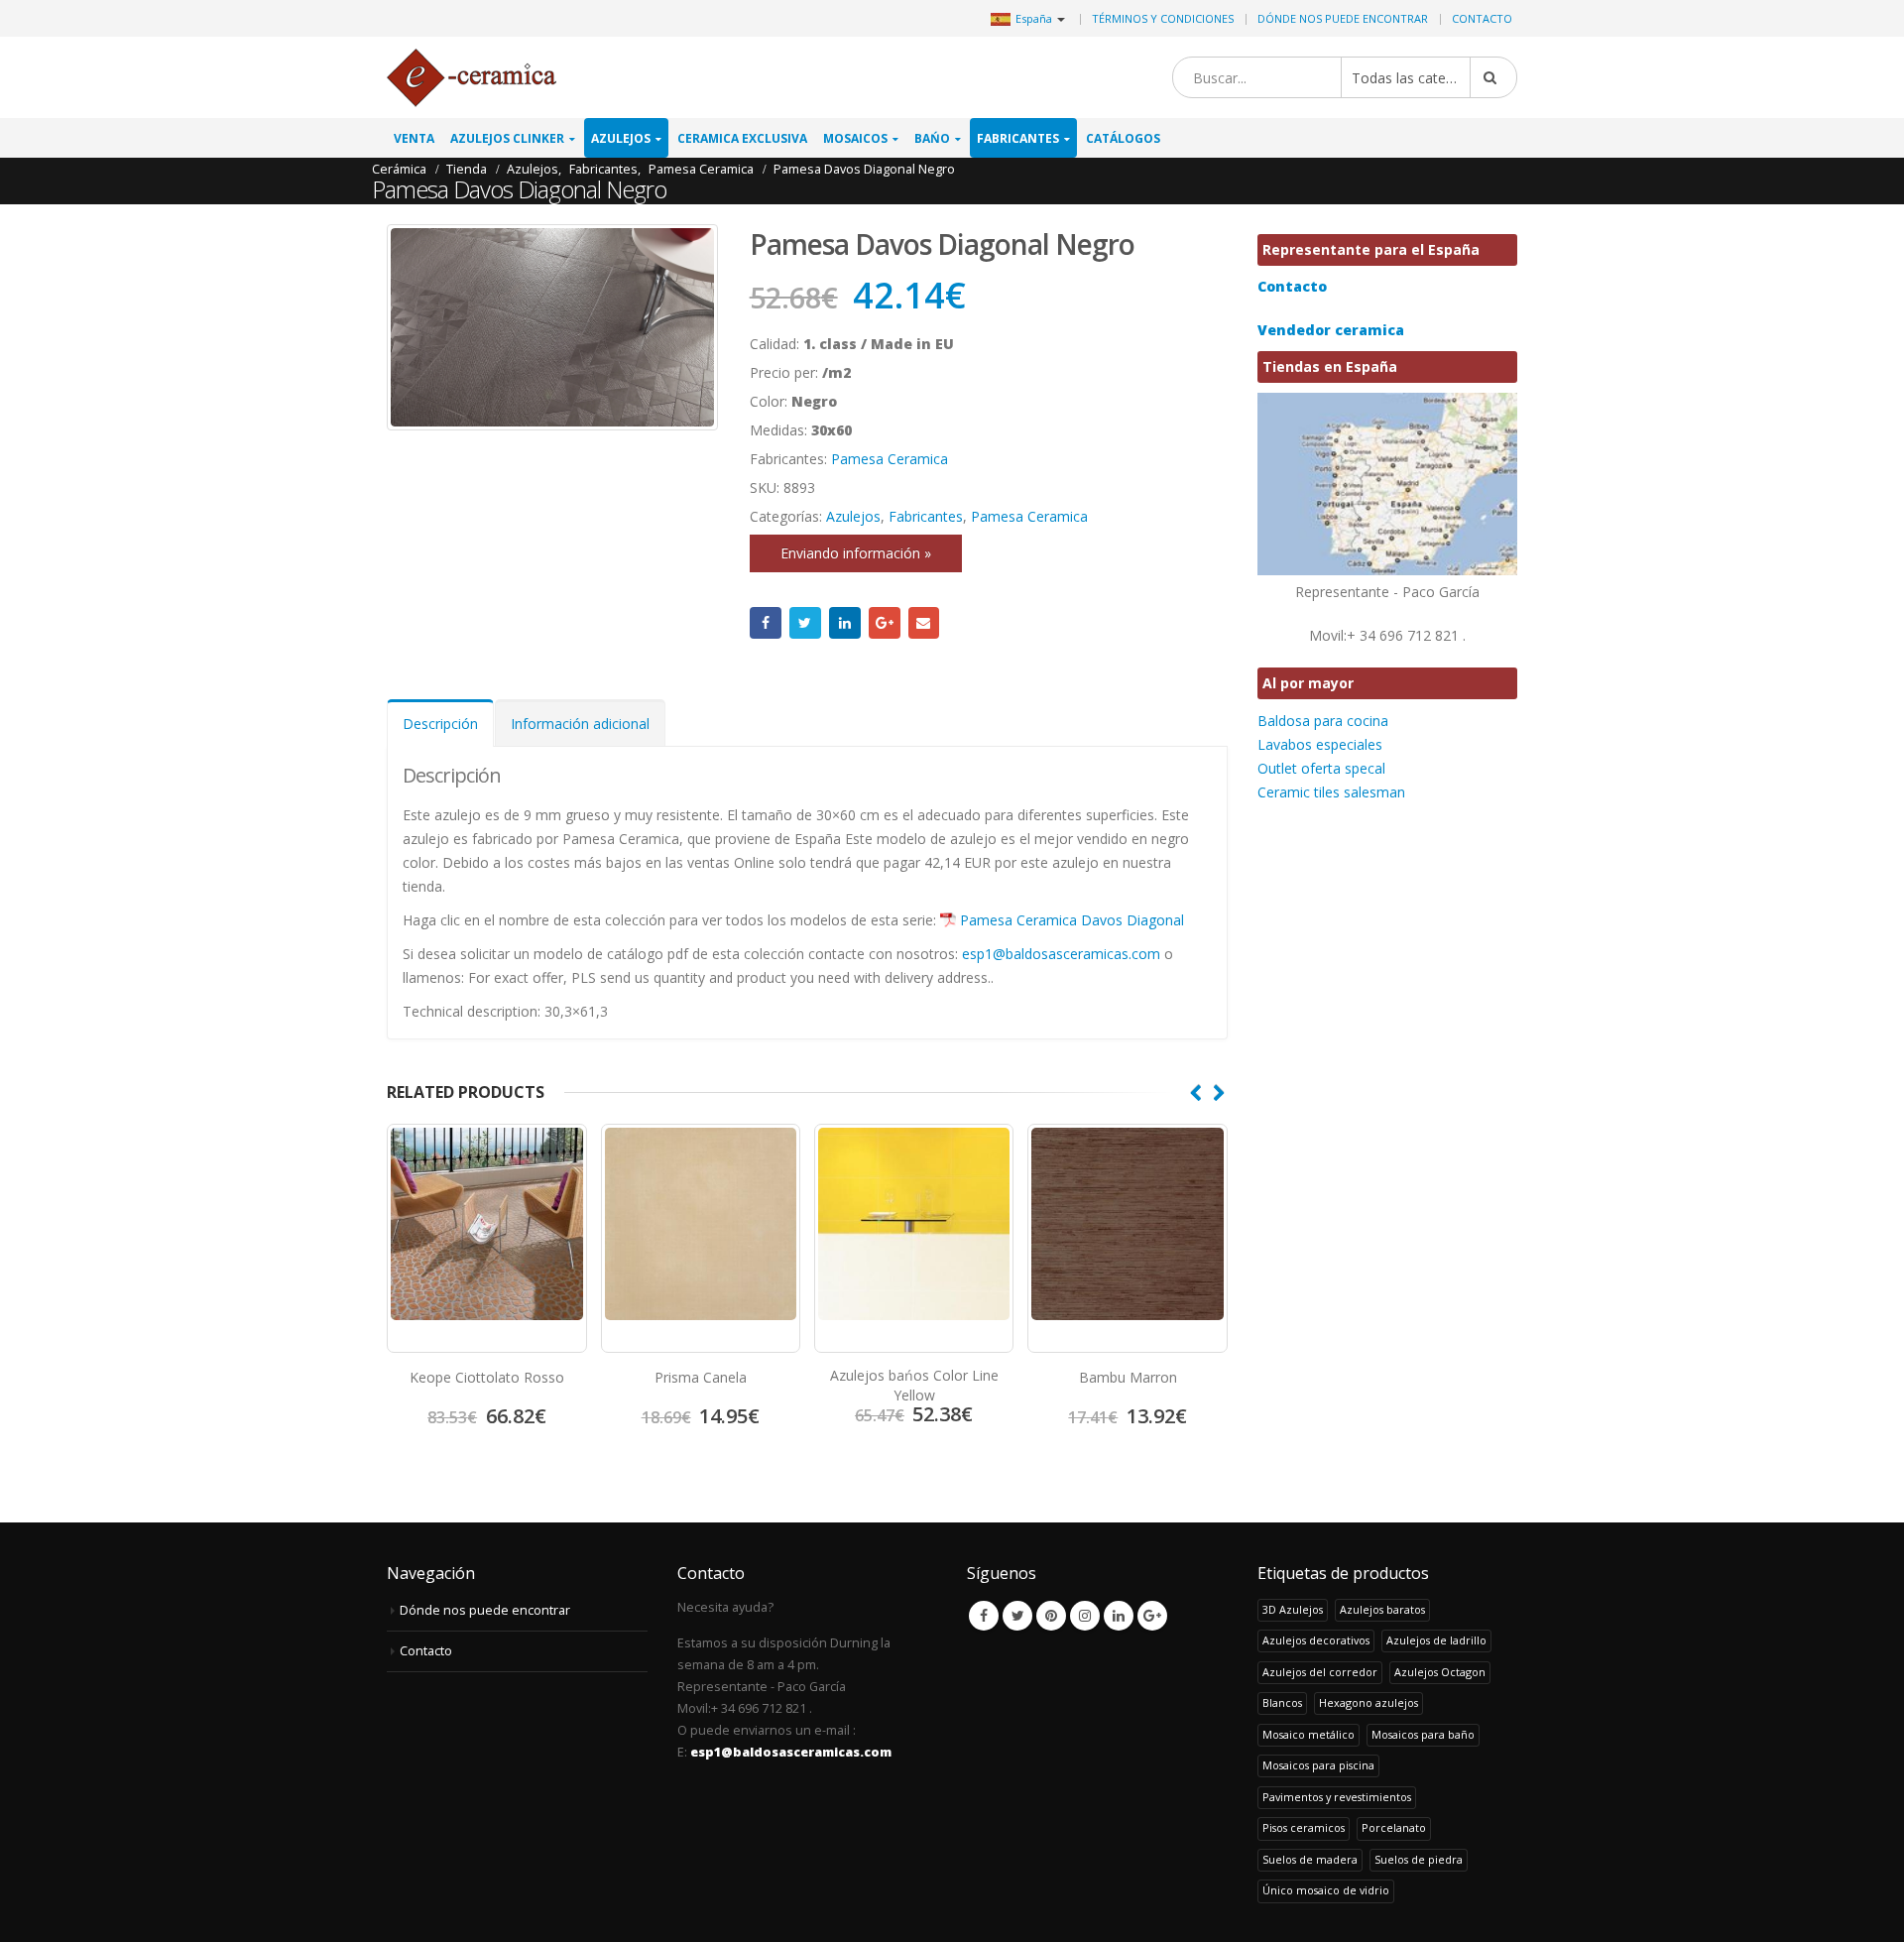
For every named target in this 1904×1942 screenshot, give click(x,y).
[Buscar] (1493, 77)
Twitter (805, 623)
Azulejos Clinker (507, 138)
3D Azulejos (1293, 1609)
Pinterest (1051, 1616)
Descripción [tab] (440, 724)
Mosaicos (855, 138)
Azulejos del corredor (1320, 1672)
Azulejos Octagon (1440, 1672)
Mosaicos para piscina (1318, 1765)
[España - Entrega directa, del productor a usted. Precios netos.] (472, 78)
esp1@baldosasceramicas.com (1061, 954)
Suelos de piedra (1419, 1859)
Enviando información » (856, 553)
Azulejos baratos (1382, 1609)
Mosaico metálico (1309, 1734)
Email (924, 623)
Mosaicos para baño (1423, 1734)
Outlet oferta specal (1321, 768)
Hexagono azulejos (1368, 1702)
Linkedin (1119, 1616)
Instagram (1085, 1616)
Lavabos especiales (1320, 744)
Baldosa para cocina (1323, 721)
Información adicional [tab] (580, 724)
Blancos (1282, 1702)
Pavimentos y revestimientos (1337, 1797)
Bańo (932, 138)
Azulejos (621, 138)
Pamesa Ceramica (890, 459)
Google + (885, 623)
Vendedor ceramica (1331, 330)
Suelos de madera (1310, 1859)
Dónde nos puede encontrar (1343, 18)
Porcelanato (1394, 1827)
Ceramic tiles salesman (1331, 792)
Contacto (1482, 18)
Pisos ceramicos (1304, 1827)
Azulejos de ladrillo (1436, 1640)
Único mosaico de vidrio (1326, 1890)
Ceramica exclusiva (742, 138)
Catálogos (1123, 138)
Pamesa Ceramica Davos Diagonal (1072, 920)
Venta (414, 138)
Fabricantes (1018, 138)
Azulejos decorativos (1316, 1640)
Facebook (766, 623)
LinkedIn (845, 623)
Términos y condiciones (1163, 18)
